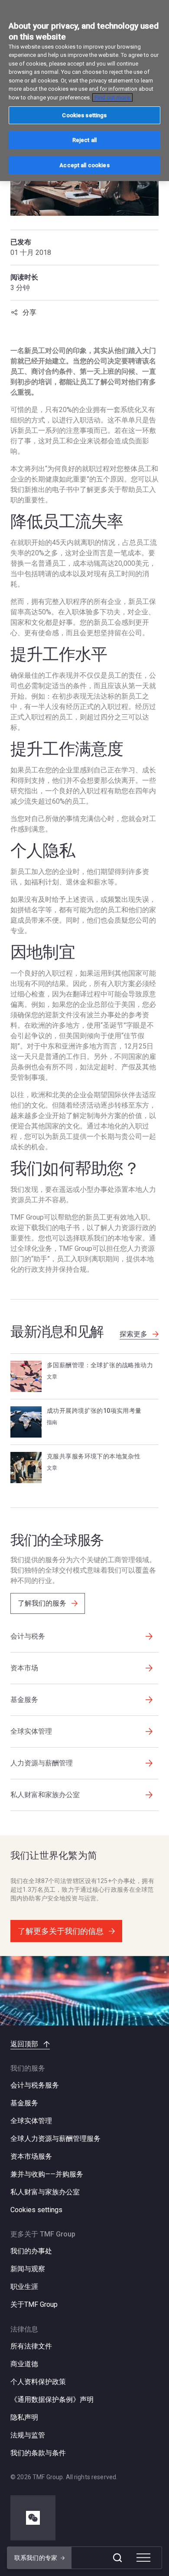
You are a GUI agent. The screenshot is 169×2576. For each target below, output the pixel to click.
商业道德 (24, 2364)
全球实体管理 (31, 2121)
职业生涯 (24, 2287)
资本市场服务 (31, 2156)
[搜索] (117, 2558)
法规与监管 (28, 2435)
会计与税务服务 (35, 2085)
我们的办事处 (31, 2251)
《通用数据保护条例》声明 (52, 2400)
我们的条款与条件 (38, 2453)
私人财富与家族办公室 (45, 2192)
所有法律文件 (31, 2346)
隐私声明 (24, 2417)
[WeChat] (33, 2518)
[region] (84, 91)
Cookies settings (36, 2210)
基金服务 (24, 2103)
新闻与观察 (28, 2269)
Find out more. (112, 97)
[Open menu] (143, 2558)
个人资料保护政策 (38, 2382)
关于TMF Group (34, 2304)
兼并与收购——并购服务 (47, 2174)
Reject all (84, 140)
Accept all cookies (84, 165)
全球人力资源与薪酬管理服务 (55, 2139)
